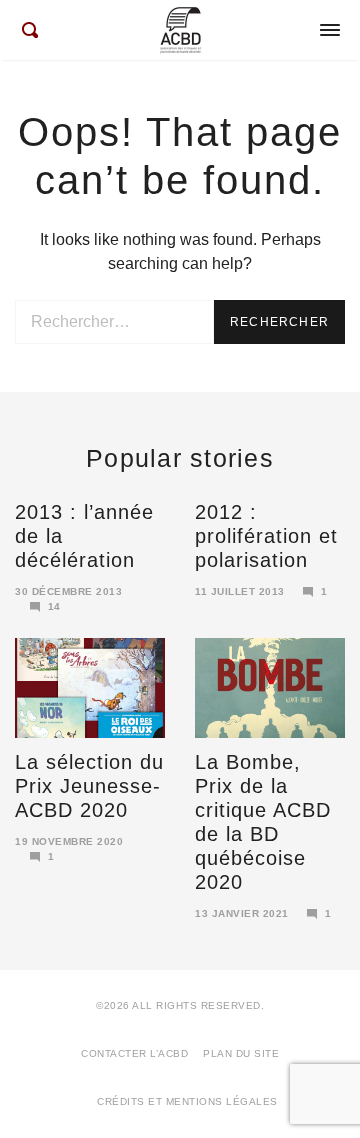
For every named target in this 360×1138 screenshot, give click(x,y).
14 (54, 606)
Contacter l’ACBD (134, 1053)
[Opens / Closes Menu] (330, 30)
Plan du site (241, 1053)
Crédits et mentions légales (187, 1101)
